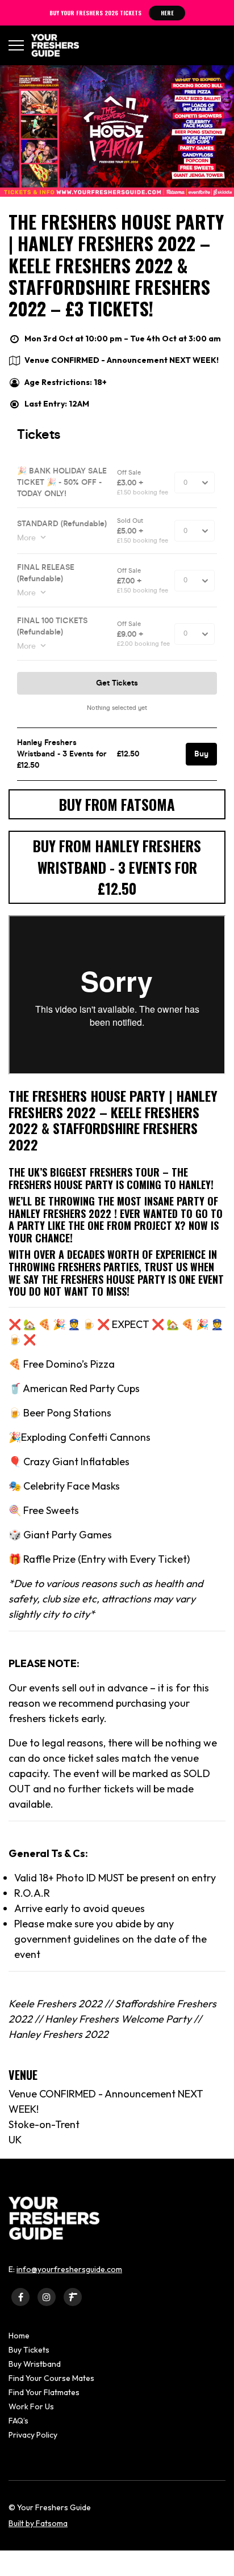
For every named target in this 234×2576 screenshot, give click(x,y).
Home (19, 2336)
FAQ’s (18, 2421)
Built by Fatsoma (38, 2523)
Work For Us (31, 2406)
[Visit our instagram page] (47, 2297)
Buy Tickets (29, 2350)
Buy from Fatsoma (117, 804)
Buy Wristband (35, 2364)
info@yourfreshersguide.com (69, 2269)
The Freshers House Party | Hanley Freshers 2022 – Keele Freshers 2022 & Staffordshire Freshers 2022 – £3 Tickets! (116, 265)
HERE (167, 13)
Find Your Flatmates (44, 2392)
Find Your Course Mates (51, 2378)
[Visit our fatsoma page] (73, 2297)
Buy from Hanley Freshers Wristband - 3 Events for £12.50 (117, 867)
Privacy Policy (33, 2435)
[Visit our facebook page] (20, 2297)
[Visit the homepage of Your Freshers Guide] (51, 45)
